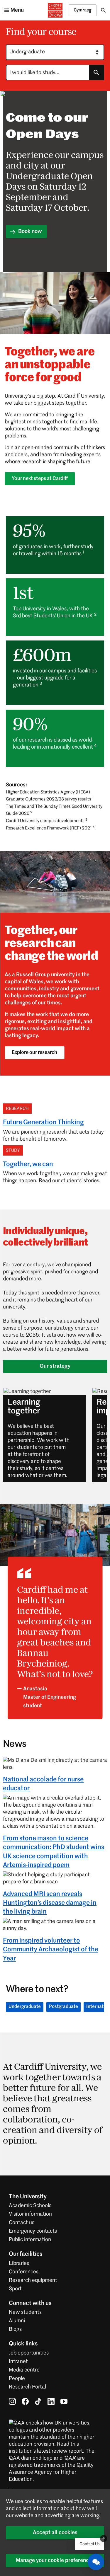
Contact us (22, 2223)
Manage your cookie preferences (55, 2560)
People (17, 2379)
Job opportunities (29, 2353)
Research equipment (33, 2280)
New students (25, 2312)
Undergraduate (25, 2007)
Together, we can (28, 1164)
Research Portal (27, 2387)
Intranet (18, 2362)
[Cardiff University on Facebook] (25, 2401)
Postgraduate (64, 2007)
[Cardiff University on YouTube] (64, 2401)
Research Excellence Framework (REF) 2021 (50, 828)
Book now (29, 231)
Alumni (17, 2321)
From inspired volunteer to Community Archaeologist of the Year (51, 1950)
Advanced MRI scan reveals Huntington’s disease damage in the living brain (50, 1903)
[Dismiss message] (104, 2538)
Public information (30, 2240)
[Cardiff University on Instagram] (12, 2401)
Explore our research (34, 1053)
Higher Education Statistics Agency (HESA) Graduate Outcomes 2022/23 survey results (50, 796)
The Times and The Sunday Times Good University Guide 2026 (54, 810)
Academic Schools (30, 2206)
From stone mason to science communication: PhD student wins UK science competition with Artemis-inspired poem (54, 1852)
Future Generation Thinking (43, 1122)
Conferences (24, 2272)
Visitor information (30, 2214)
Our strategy (55, 1366)
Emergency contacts (33, 2231)
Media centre (24, 2370)
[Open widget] (96, 2562)
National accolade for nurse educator (43, 1784)
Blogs (15, 2329)
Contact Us (89, 2544)
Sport (15, 2289)
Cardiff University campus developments (47, 821)
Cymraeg (83, 10)
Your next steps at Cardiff (40, 479)
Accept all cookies (55, 2533)
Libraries (19, 2263)
